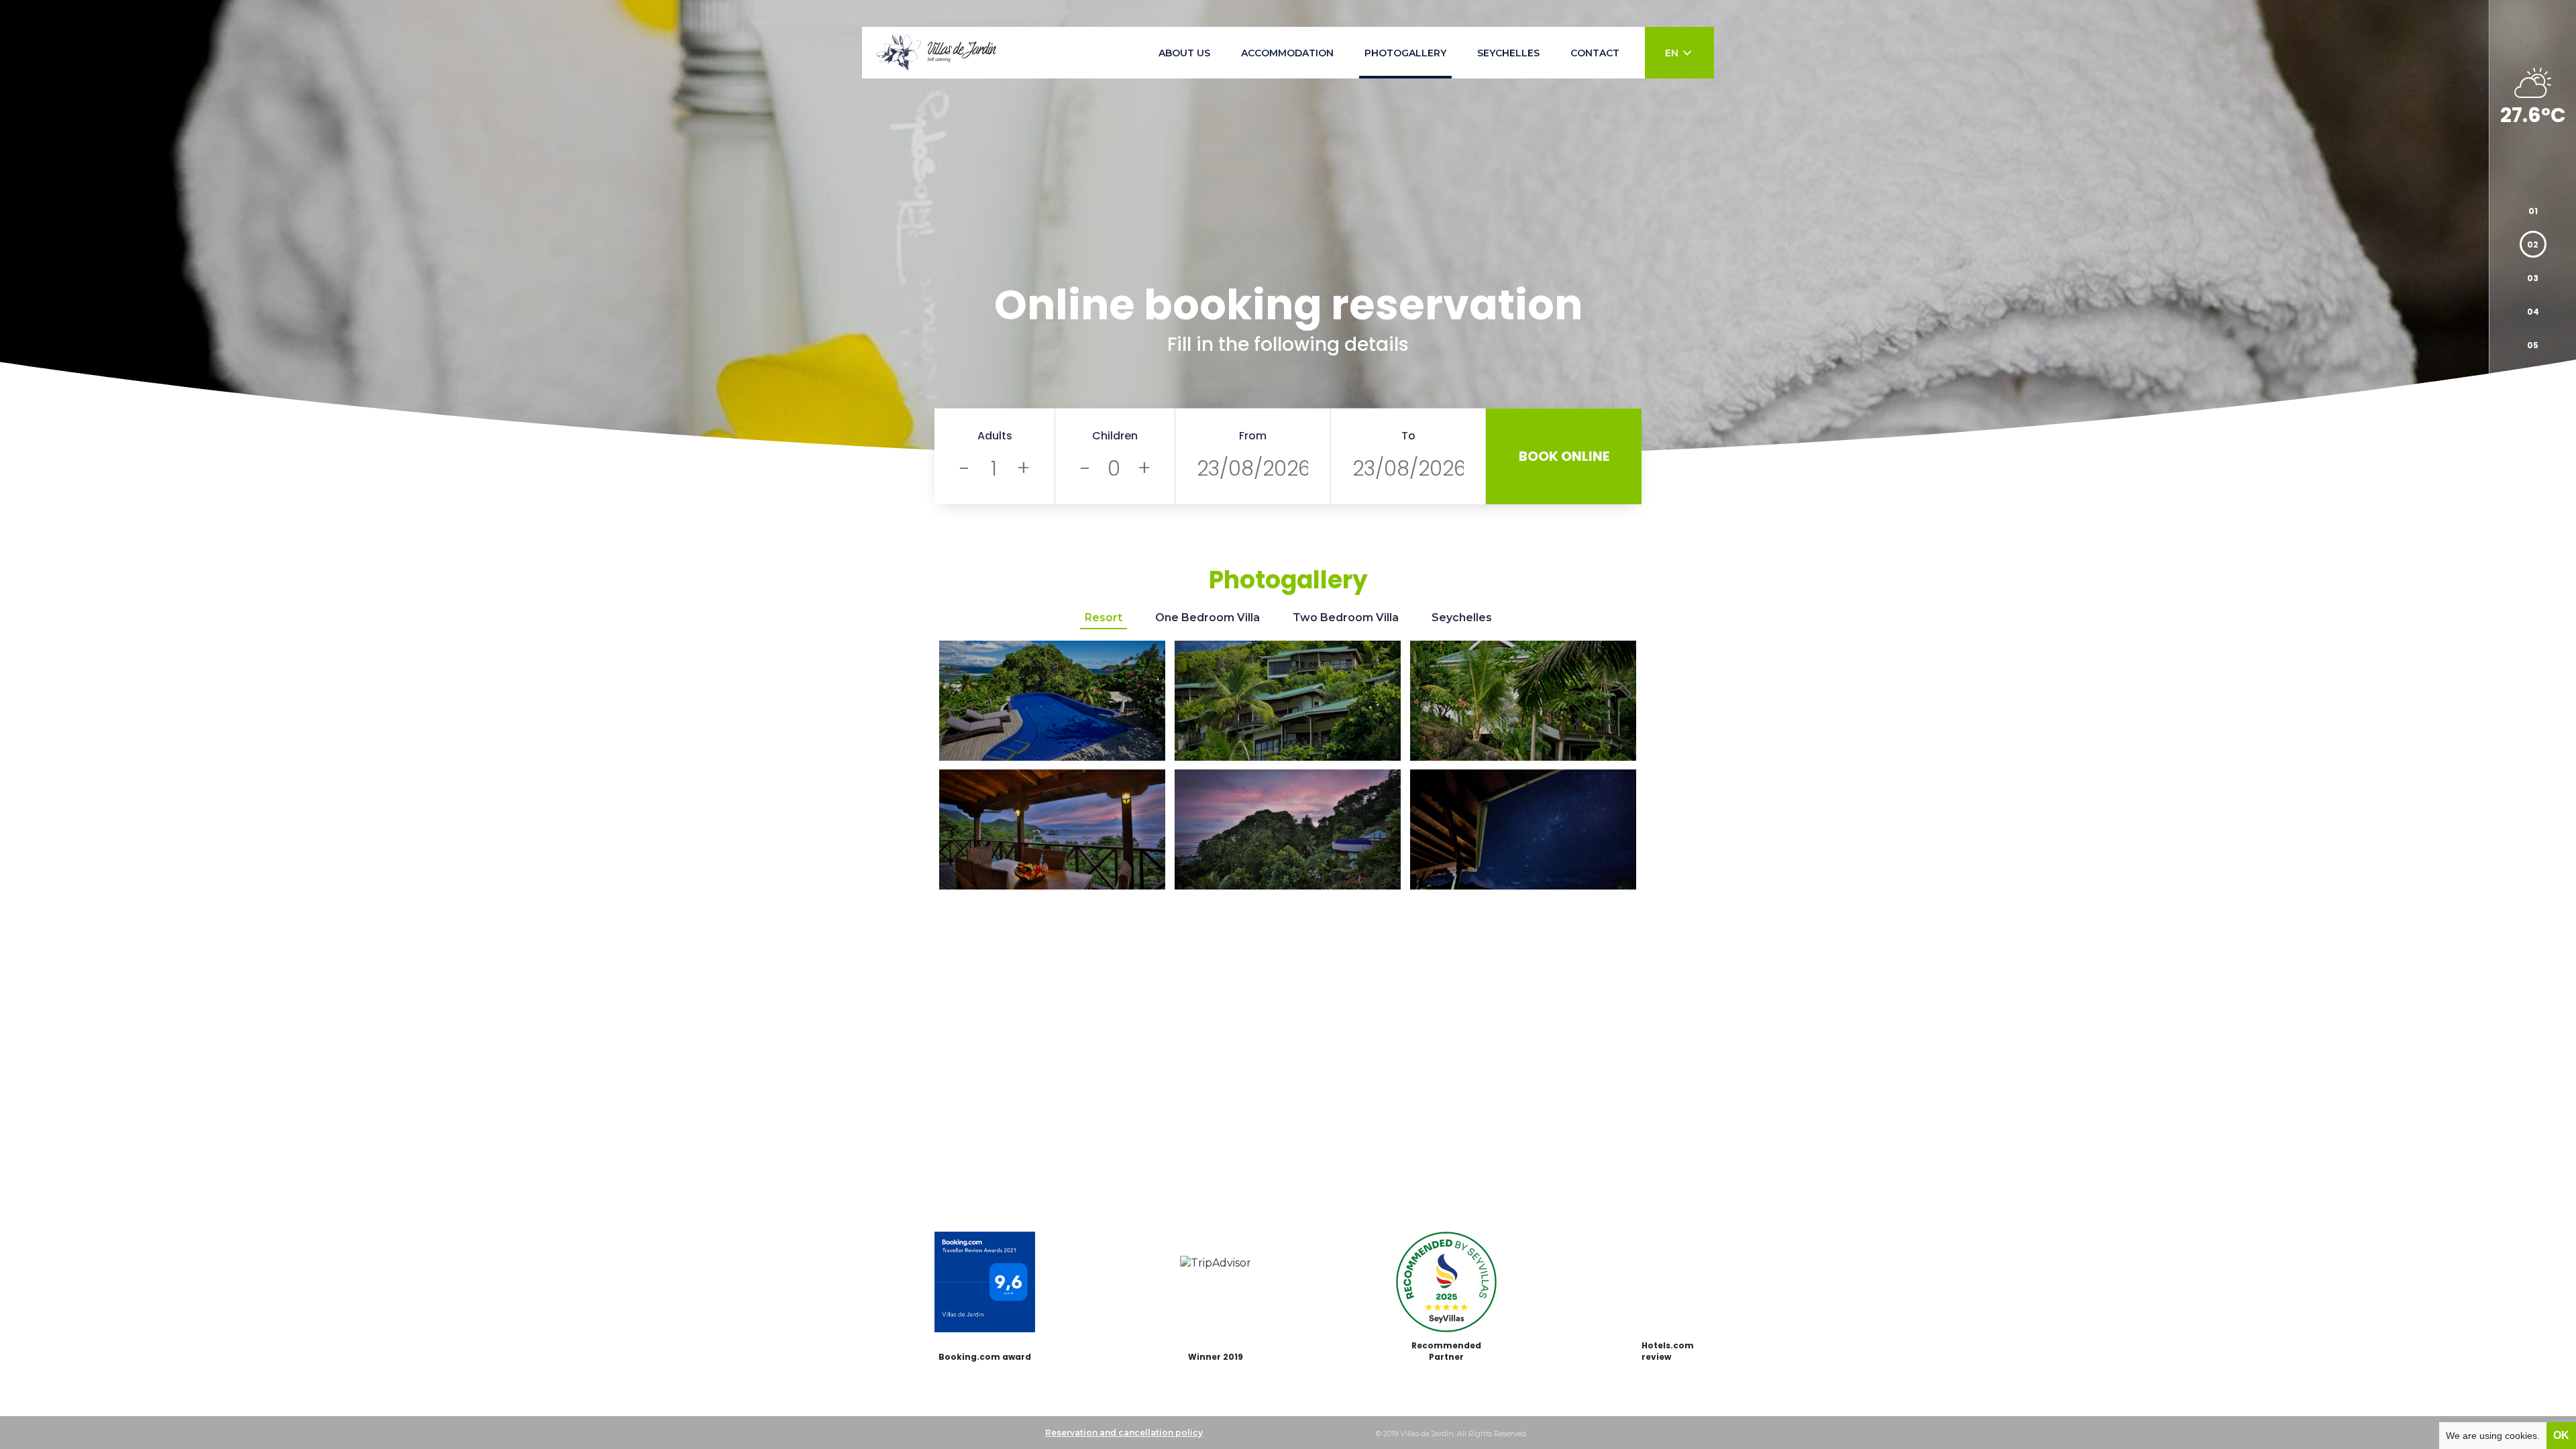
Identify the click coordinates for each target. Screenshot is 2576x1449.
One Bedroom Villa (1207, 618)
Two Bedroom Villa (1346, 618)
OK (2561, 1435)
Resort (1104, 618)
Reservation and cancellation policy (1124, 1433)
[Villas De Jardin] (936, 53)
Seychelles (1462, 618)
